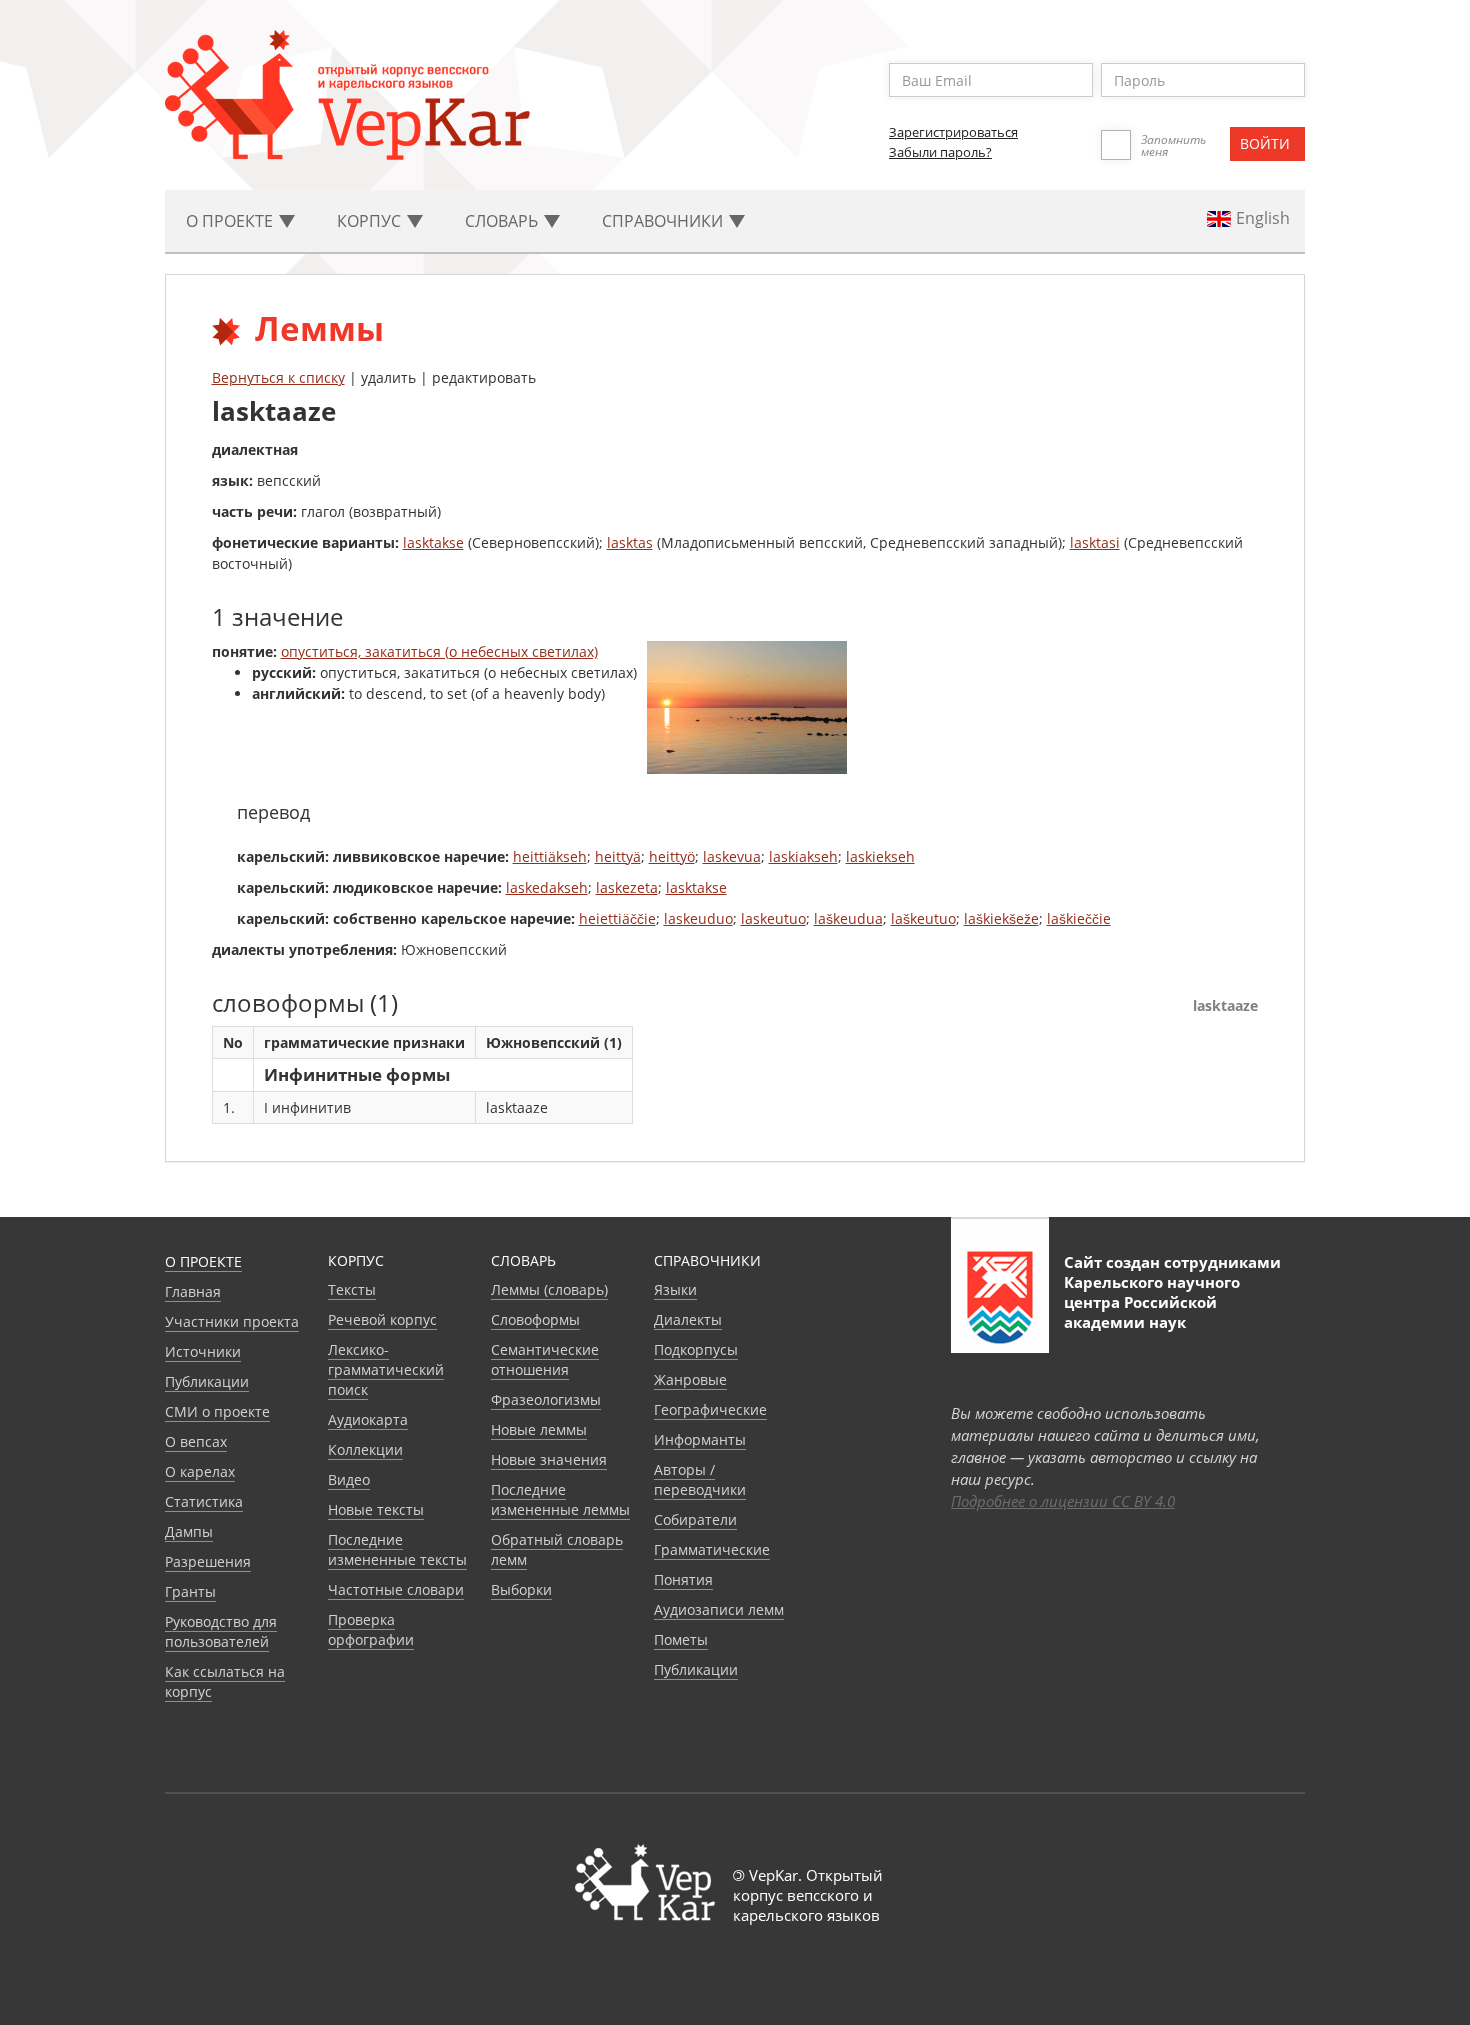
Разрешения (208, 1561)
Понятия (683, 1579)
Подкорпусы (696, 1349)
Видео (349, 1479)
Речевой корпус (382, 1319)
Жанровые (690, 1379)
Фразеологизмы (546, 1399)
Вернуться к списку (278, 377)
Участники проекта (232, 1321)
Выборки (521, 1589)
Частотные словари (396, 1589)
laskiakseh (803, 856)
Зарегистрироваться (953, 132)
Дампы (189, 1531)
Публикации (207, 1381)
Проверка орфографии (371, 1629)
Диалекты (688, 1319)
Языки (675, 1289)
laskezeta (627, 887)
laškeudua (848, 918)
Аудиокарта (368, 1419)
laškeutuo (923, 918)
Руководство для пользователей (221, 1631)
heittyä (618, 856)
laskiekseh (880, 856)
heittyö (672, 856)
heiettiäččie (617, 918)
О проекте (203, 1261)
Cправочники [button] (664, 221)
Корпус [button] (371, 221)
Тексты (352, 1289)
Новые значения (549, 1459)
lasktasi (1095, 542)
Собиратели (695, 1519)
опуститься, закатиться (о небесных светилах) (439, 651)
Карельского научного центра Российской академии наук (1152, 1302)
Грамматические (712, 1549)
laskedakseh (547, 887)
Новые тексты (376, 1509)
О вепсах (196, 1441)
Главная (193, 1291)
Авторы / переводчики (700, 1479)
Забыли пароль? (940, 152)
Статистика (204, 1501)
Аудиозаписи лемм (719, 1609)
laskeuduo (698, 918)
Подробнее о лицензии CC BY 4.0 (1063, 1501)
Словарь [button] (503, 221)
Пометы (681, 1639)
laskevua (732, 856)
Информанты (700, 1439)
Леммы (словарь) (549, 1289)
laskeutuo (773, 918)
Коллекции (365, 1449)
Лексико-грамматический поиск (386, 1369)
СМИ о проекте (217, 1411)
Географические (710, 1409)
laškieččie (1079, 918)
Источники (203, 1351)
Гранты (190, 1591)
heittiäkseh (550, 856)
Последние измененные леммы (560, 1499)
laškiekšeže (1001, 918)
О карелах (200, 1471)
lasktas (630, 542)
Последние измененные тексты (397, 1549)
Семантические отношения (545, 1359)
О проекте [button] (231, 221)
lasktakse (433, 542)
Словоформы (535, 1319)
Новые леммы (539, 1429)
